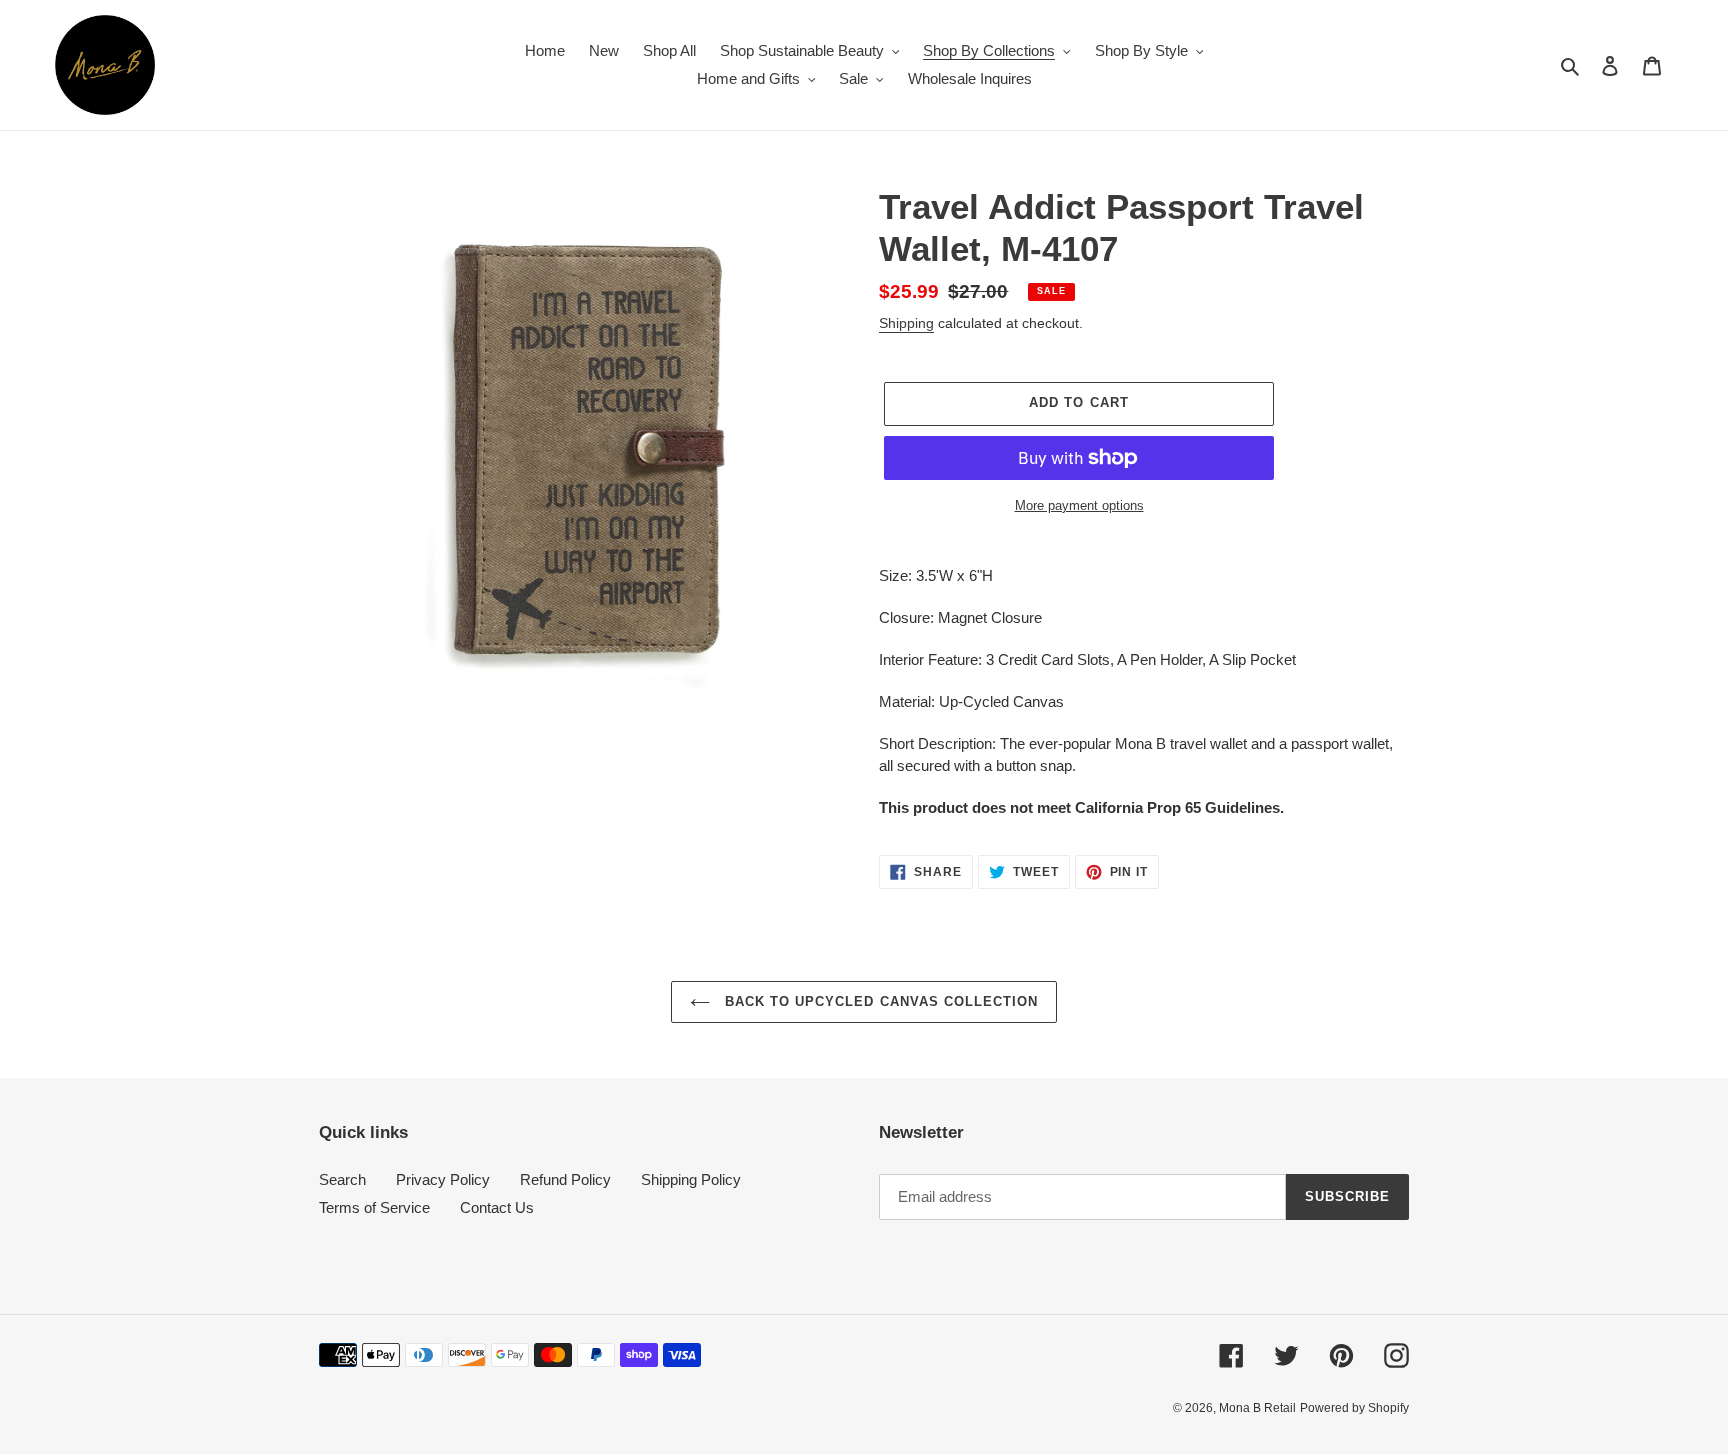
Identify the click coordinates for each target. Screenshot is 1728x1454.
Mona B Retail (1257, 1408)
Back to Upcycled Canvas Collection (879, 1001)
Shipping (906, 323)
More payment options (1079, 505)
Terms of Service (374, 1207)
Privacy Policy (443, 1179)
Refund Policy (565, 1179)
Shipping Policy (691, 1179)
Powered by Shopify (1354, 1408)
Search (342, 1179)
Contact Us (497, 1207)
